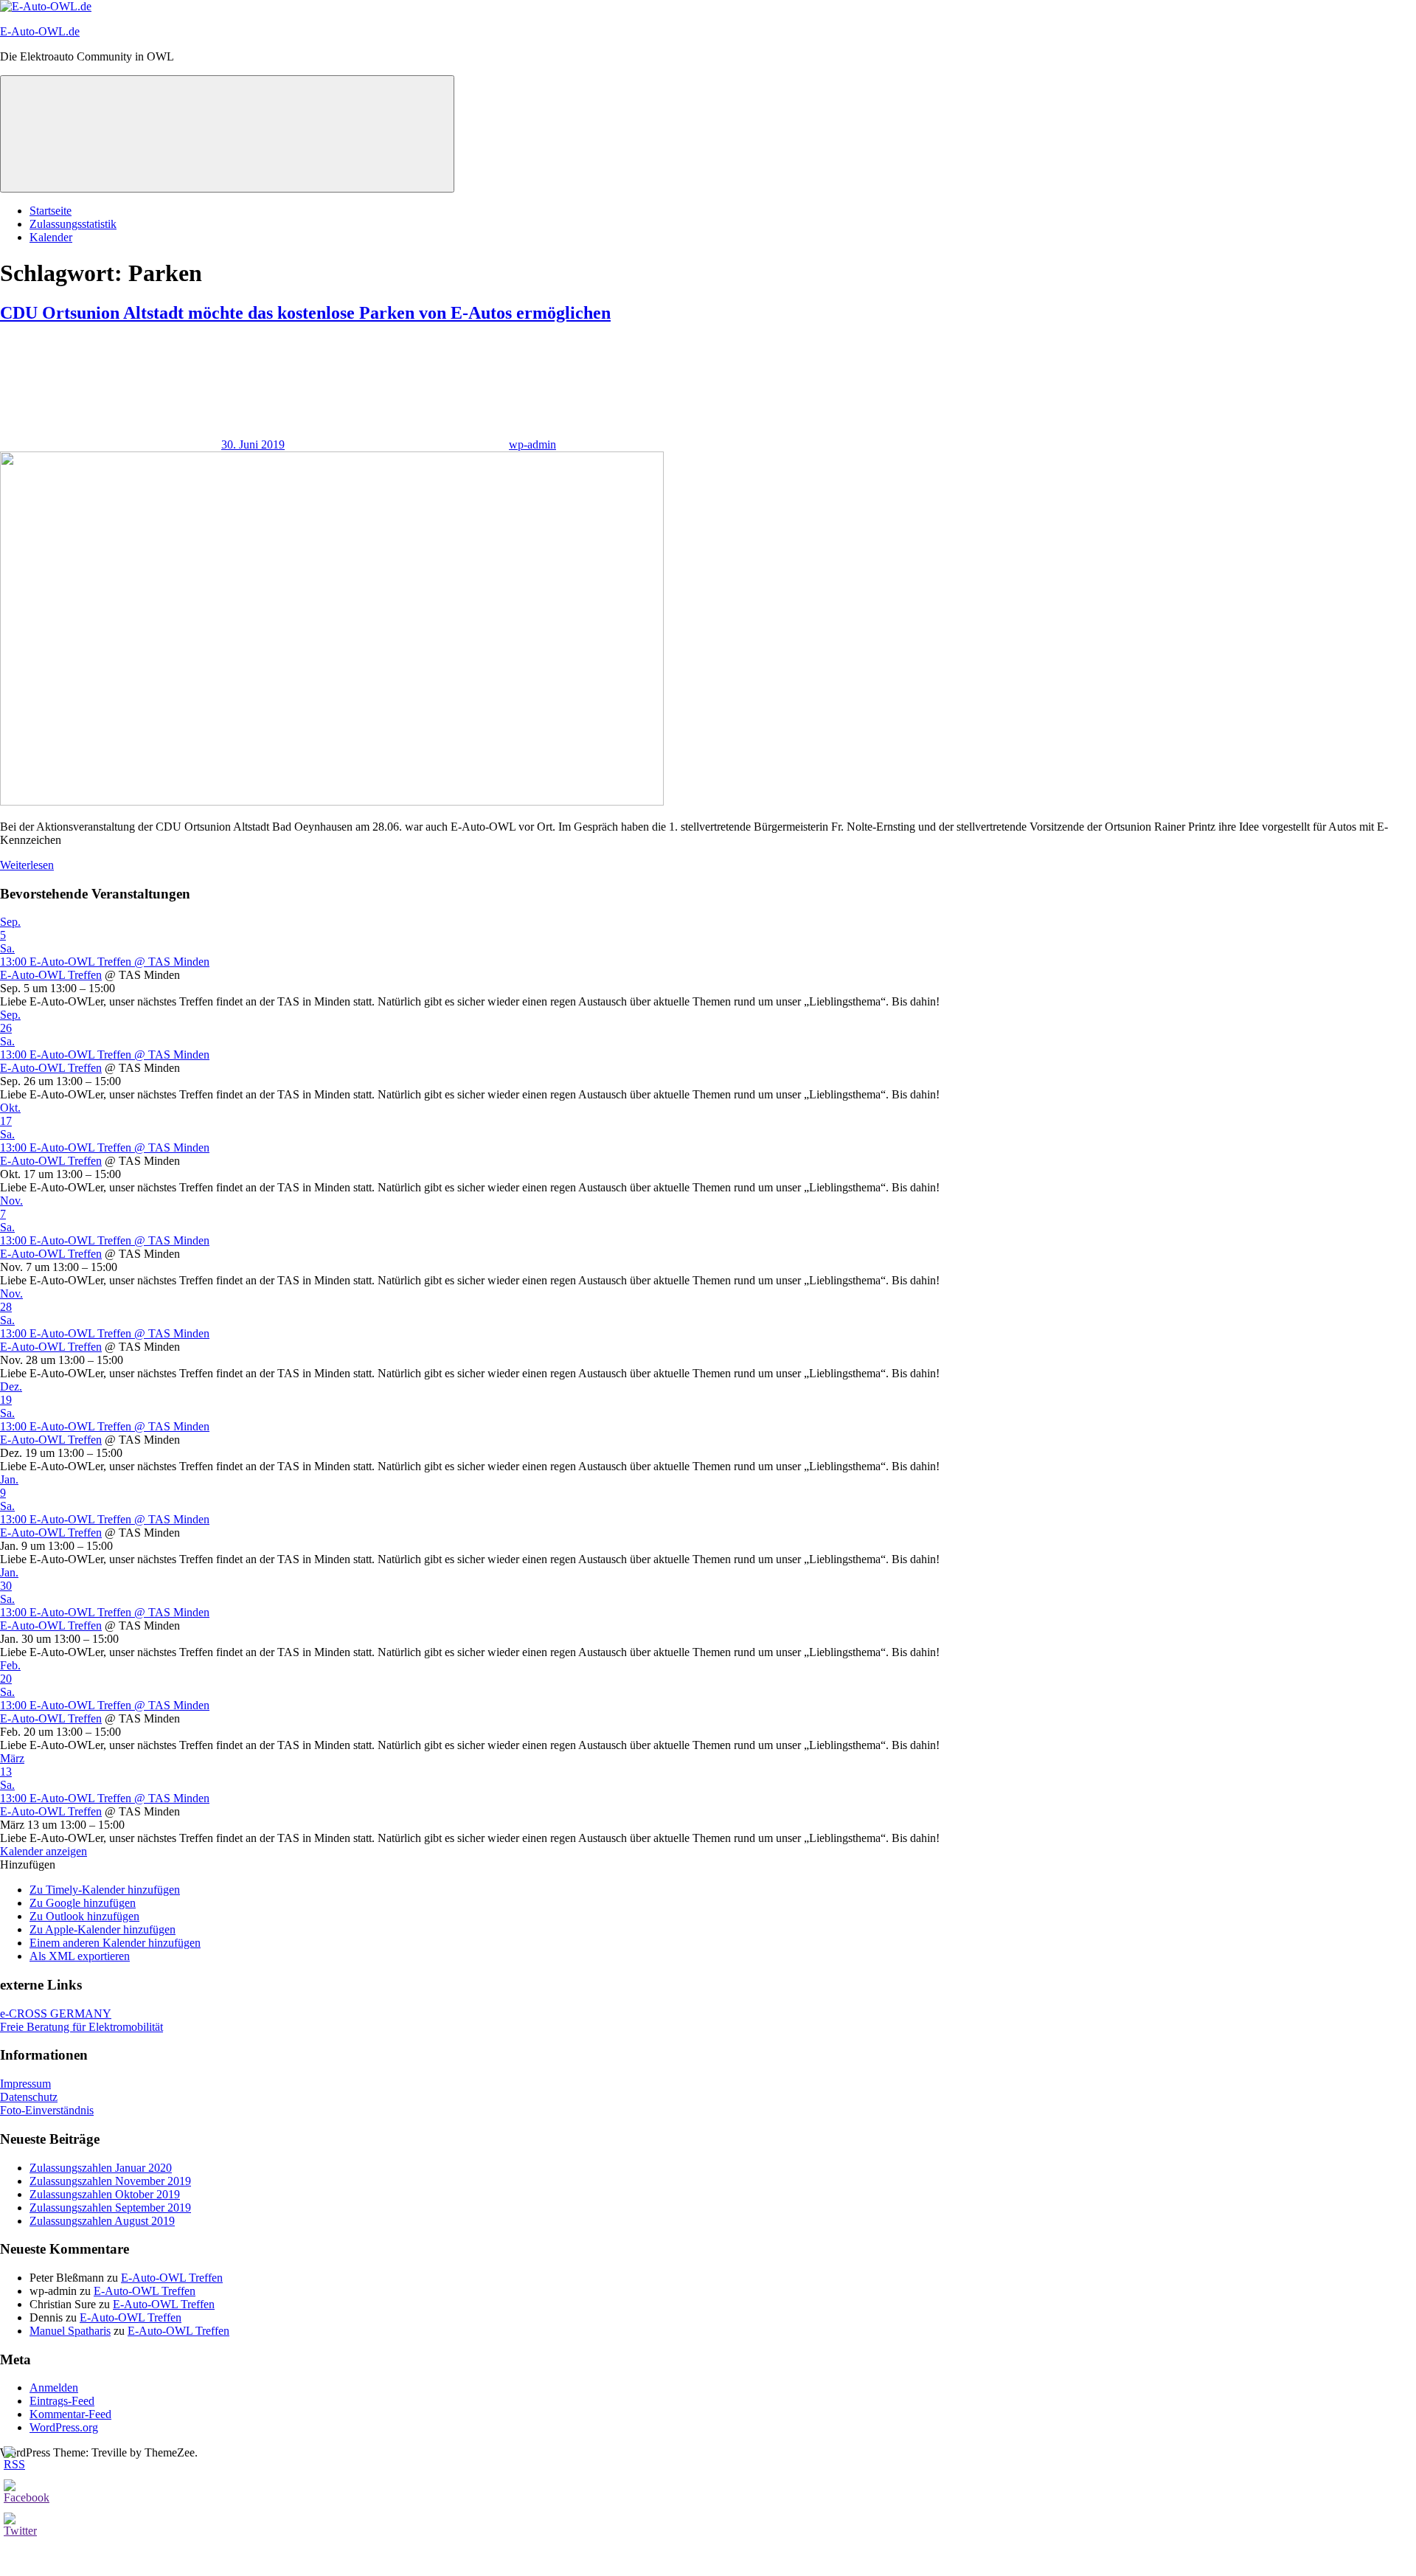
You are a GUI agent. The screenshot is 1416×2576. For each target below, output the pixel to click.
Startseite (51, 211)
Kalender (51, 237)
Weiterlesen (27, 865)
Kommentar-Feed (70, 2414)
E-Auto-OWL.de (40, 31)
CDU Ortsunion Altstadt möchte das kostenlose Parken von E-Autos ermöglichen (305, 313)
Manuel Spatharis (70, 2331)
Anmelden (54, 2388)
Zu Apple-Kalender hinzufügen (103, 1929)
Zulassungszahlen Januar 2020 (101, 2168)
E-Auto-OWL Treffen (51, 975)
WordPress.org (64, 2427)
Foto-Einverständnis (47, 2110)
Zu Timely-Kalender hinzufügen (105, 1890)
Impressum (25, 2084)
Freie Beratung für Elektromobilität (81, 2027)
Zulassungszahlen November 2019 (110, 2181)
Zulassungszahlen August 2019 (102, 2221)
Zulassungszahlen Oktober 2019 (105, 2194)
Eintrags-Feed (62, 2401)
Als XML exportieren (80, 1956)
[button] (28, 1865)
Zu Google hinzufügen (83, 1903)
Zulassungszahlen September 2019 (110, 2208)
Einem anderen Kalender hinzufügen (115, 1943)
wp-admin (532, 444)
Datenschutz (29, 2097)
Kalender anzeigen (44, 1851)
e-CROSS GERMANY (56, 2014)
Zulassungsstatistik (73, 224)
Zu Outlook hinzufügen (84, 1916)
